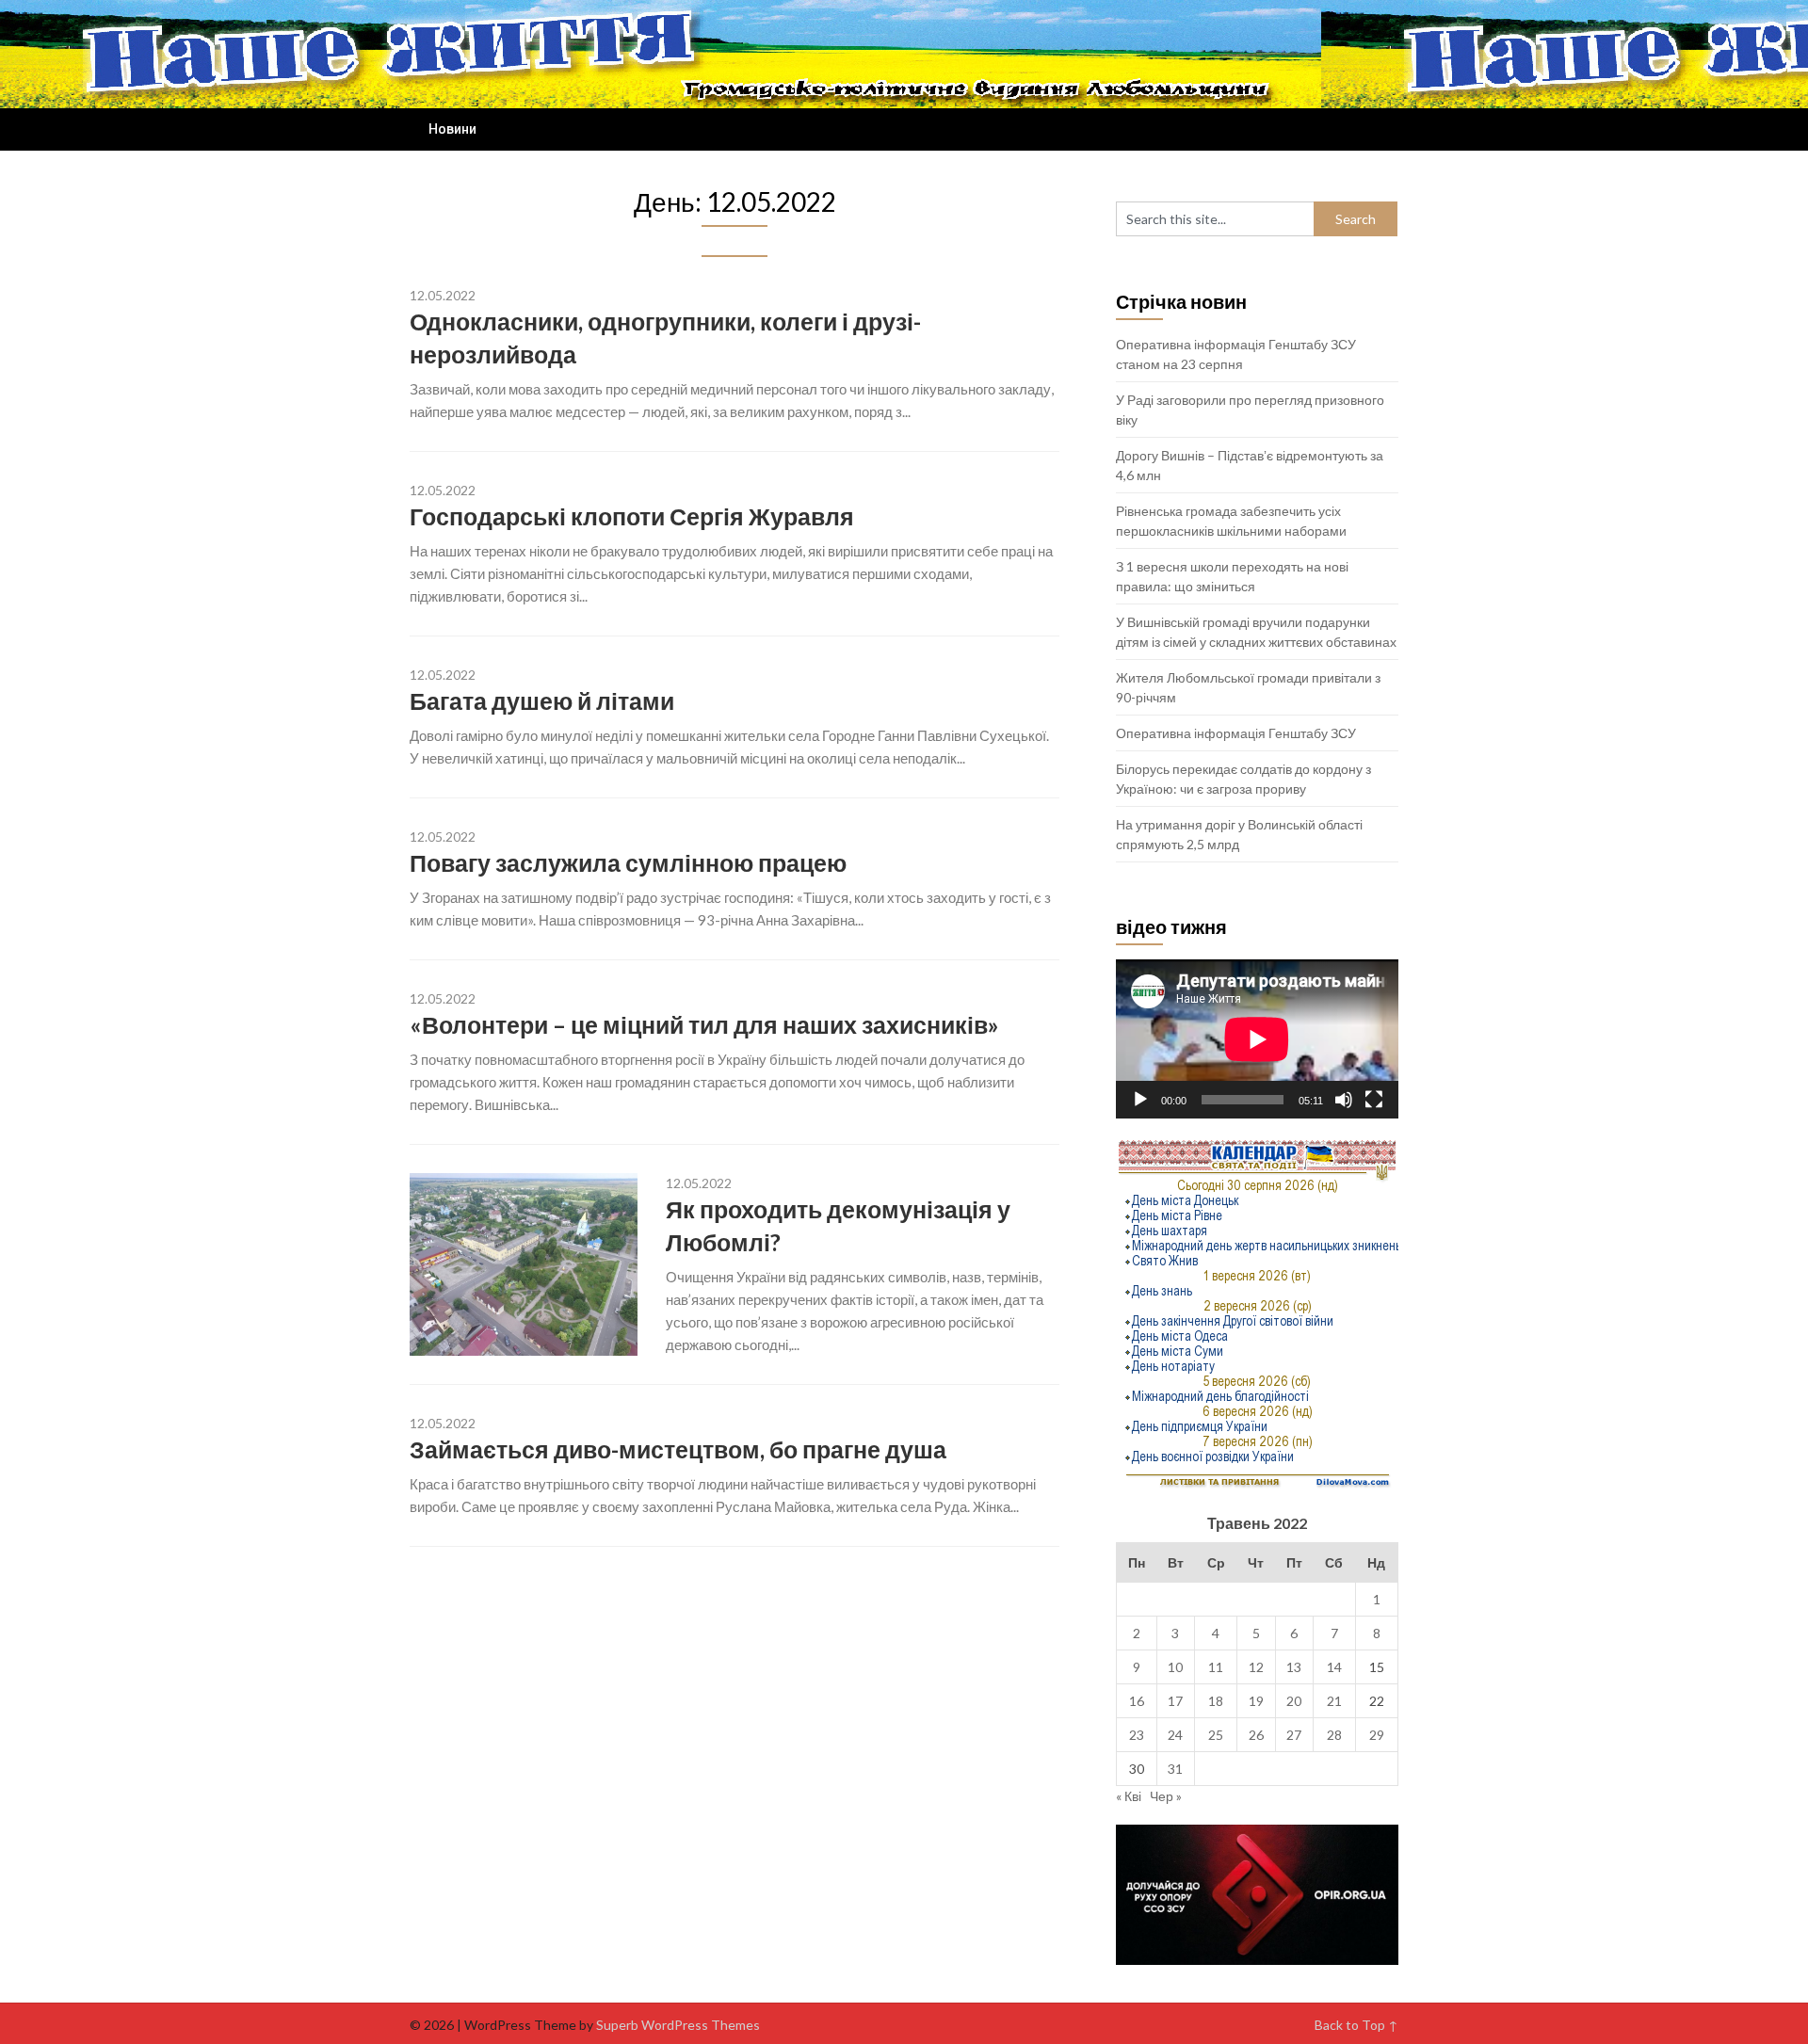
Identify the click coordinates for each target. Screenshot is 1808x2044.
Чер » (1166, 1796)
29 (1377, 1735)
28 (1334, 1735)
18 (1216, 1701)
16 (1137, 1701)
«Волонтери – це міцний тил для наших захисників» (704, 1024)
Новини (452, 129)
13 (1294, 1667)
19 (1256, 1701)
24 (1175, 1735)
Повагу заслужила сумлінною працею (628, 862)
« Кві (1129, 1796)
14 (1334, 1667)
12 (1256, 1667)
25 (1216, 1735)
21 (1334, 1701)
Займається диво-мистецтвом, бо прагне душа (678, 1449)
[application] (1257, 1039)
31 (1175, 1769)
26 (1256, 1735)
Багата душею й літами (542, 700)
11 (1216, 1667)
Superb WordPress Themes (678, 2025)
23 (1137, 1735)
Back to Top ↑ (1356, 2025)
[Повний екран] (1374, 1100)
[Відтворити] (1140, 1100)
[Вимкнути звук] (1344, 1100)
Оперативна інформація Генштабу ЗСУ (1236, 733)
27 (1294, 1735)
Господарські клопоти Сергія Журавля (632, 516)
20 (1294, 1701)
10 (1175, 1667)
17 (1175, 1701)
